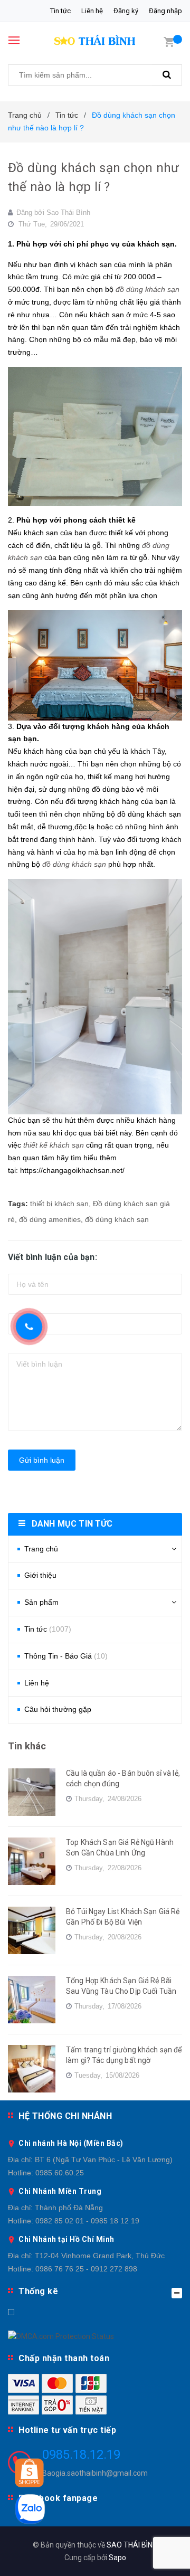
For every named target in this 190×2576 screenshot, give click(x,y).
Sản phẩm (41, 1602)
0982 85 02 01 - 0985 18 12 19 (87, 2221)
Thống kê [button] (38, 2291)
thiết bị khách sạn (59, 1204)
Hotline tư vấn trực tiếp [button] (67, 2430)
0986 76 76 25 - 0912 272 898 (86, 2269)
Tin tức (60, 11)
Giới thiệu (40, 1575)
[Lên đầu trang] (158, 2555)
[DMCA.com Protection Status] (61, 2336)
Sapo (117, 2558)
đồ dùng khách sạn (148, 289)
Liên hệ (92, 11)
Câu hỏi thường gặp (58, 1709)
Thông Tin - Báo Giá (66, 1656)
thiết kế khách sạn (54, 1145)
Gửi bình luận (42, 1460)
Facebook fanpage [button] (58, 2498)
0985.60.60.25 (60, 2173)
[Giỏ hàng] (169, 41)
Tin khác (27, 1746)
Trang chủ (41, 1549)
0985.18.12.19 (81, 2455)
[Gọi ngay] (29, 1327)
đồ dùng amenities (50, 1219)
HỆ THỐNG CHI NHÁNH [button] (65, 2116)
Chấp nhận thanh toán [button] (64, 2358)
